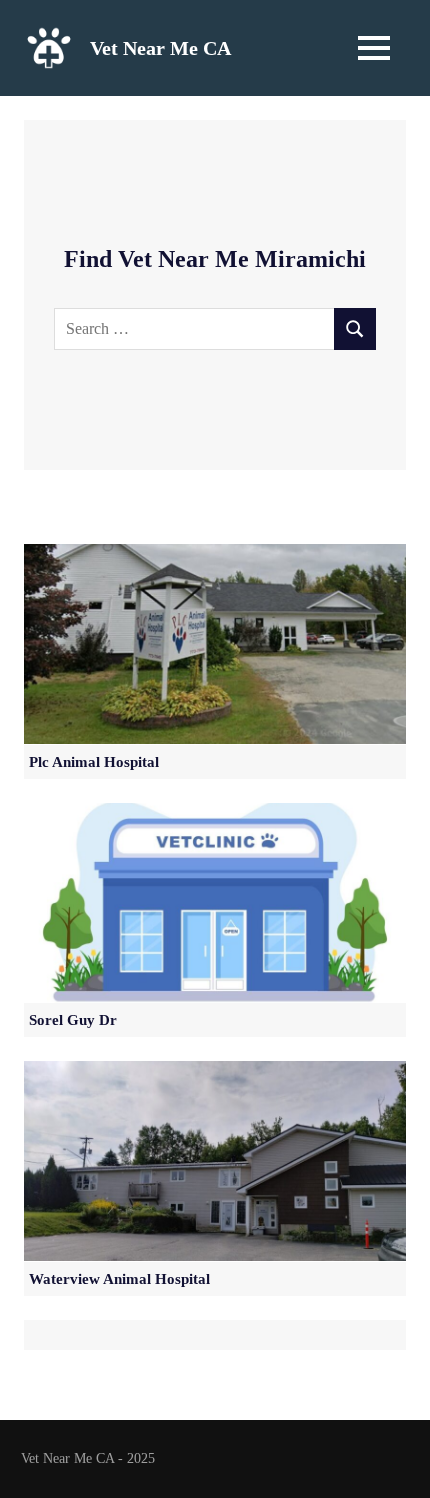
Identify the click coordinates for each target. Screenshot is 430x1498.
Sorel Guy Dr (73, 1020)
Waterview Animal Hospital (119, 1279)
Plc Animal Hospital (94, 762)
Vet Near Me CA (160, 48)
